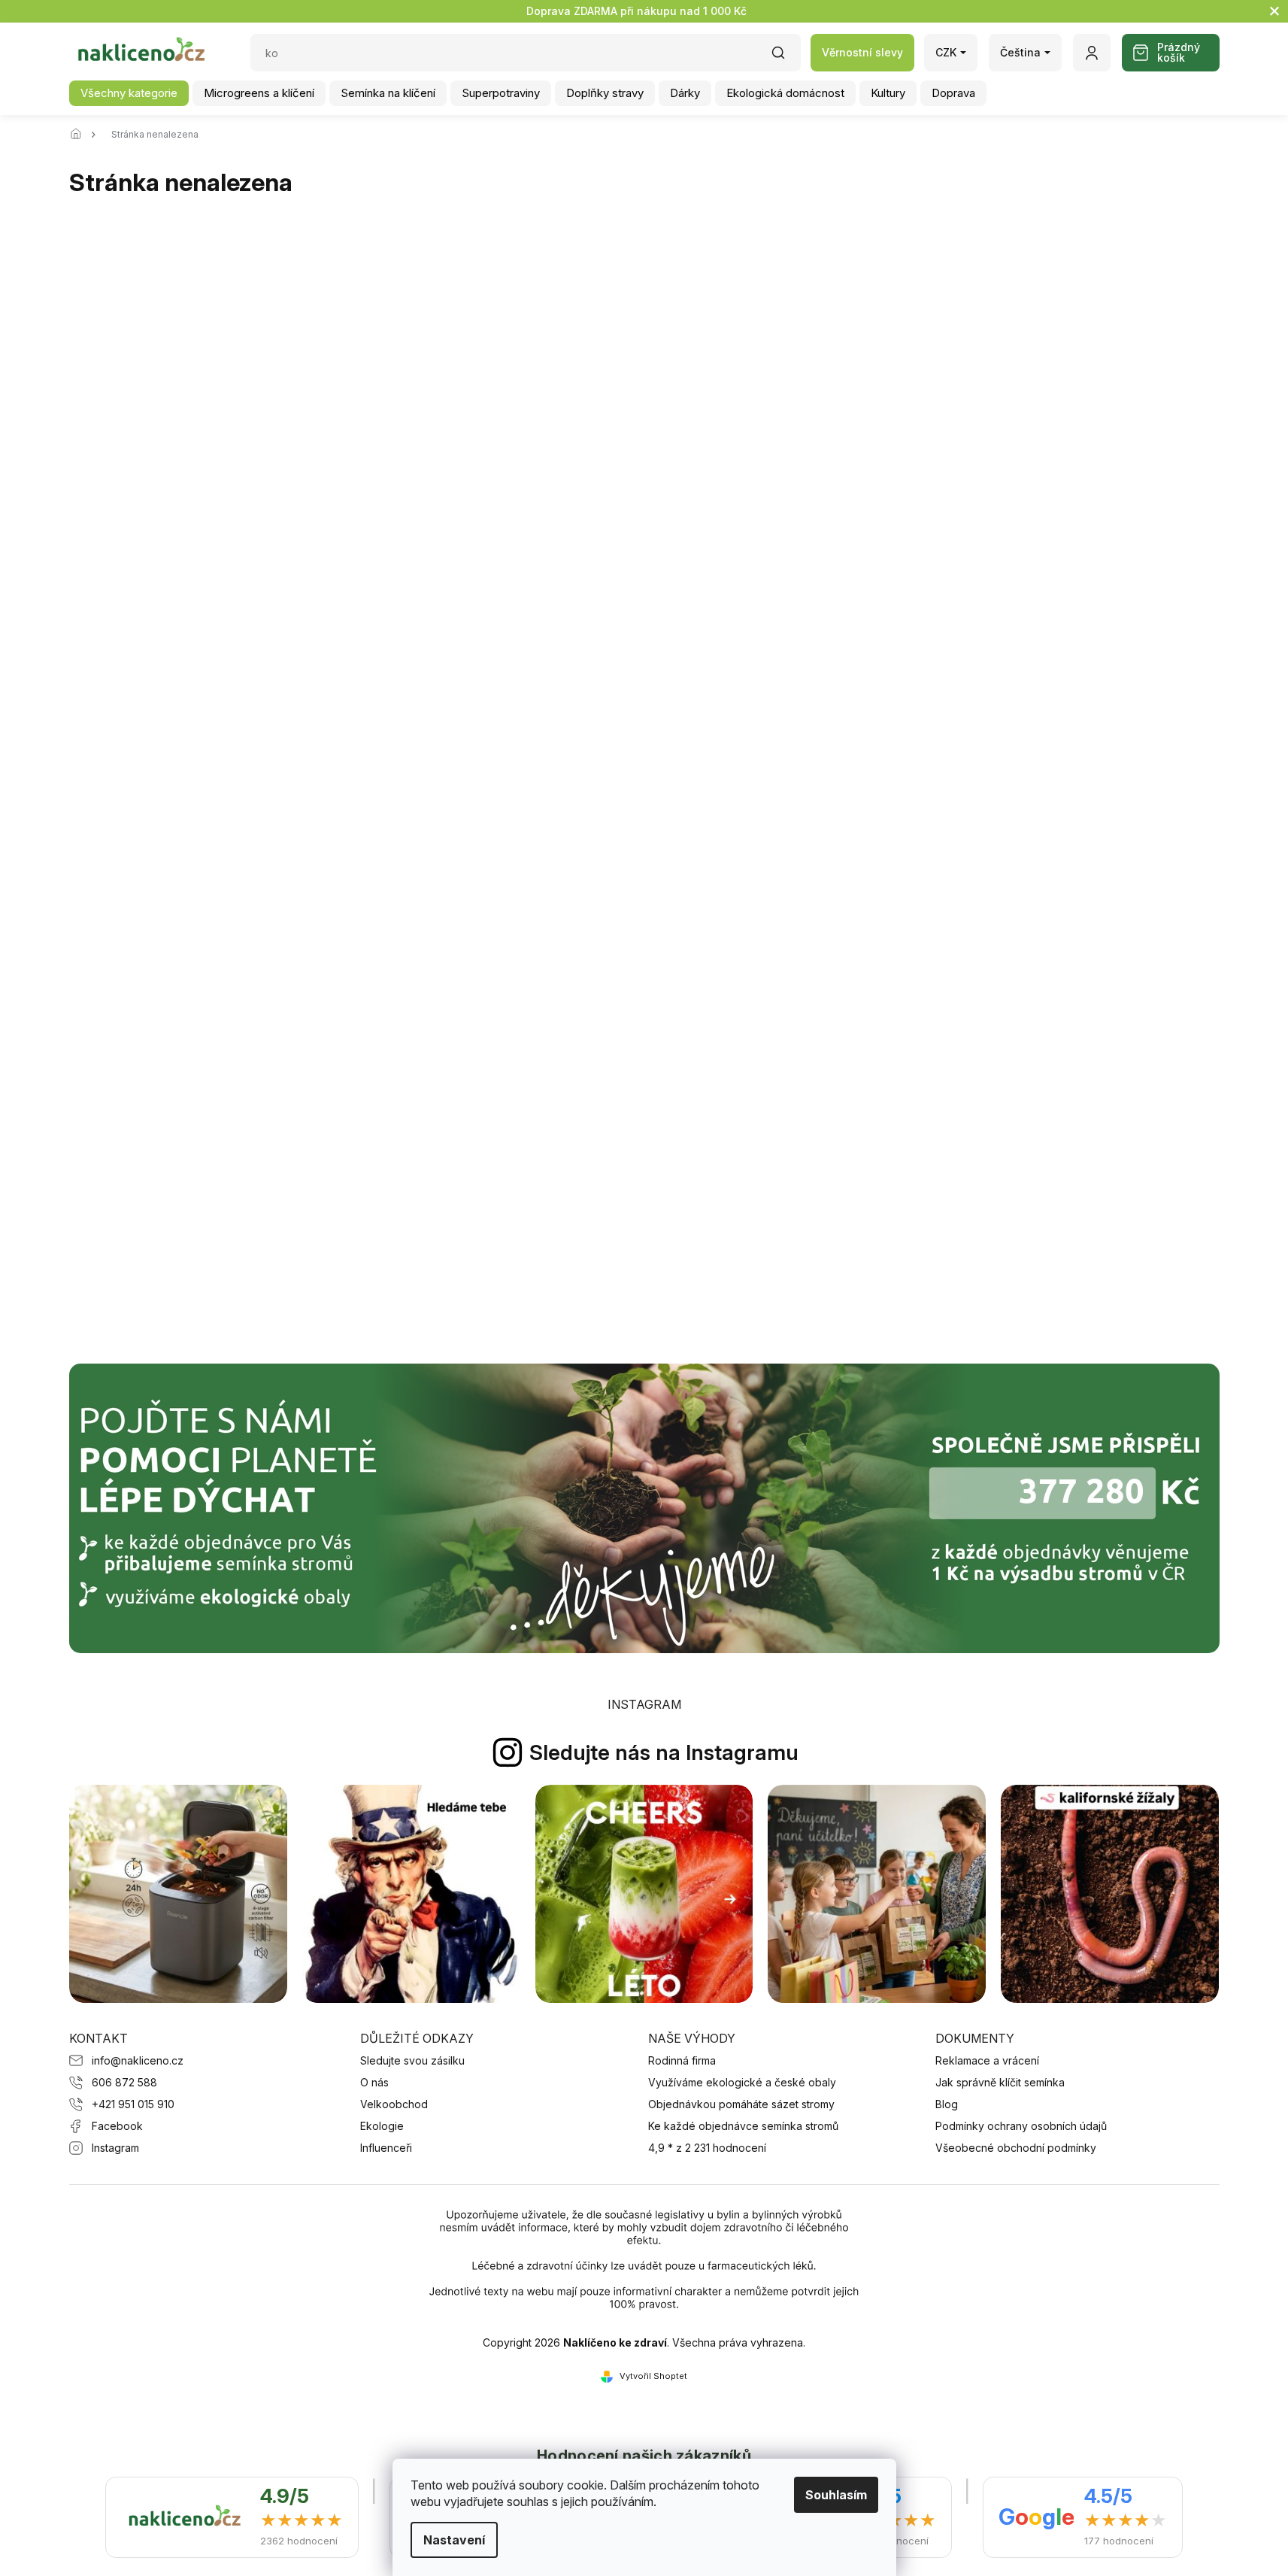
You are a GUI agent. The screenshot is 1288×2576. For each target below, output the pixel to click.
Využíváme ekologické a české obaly (742, 2082)
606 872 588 (124, 2082)
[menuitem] (129, 93)
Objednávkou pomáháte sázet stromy (741, 2104)
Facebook (117, 2126)
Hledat (786, 58)
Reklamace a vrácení (987, 2060)
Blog (947, 2104)
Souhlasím (836, 2495)
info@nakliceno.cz (138, 2060)
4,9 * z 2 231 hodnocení (707, 2148)
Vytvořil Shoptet (653, 2376)
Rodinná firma (682, 2060)
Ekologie (382, 2126)
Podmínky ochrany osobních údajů (1021, 2126)
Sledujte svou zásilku (412, 2060)
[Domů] (80, 135)
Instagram (115, 2148)
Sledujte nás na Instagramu (664, 1752)
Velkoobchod (394, 2104)
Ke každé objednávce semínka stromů (743, 2126)
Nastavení (454, 2540)
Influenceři (386, 2148)
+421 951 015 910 (133, 2104)
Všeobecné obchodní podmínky (1016, 2148)
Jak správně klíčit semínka (1000, 2082)
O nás (374, 2082)
